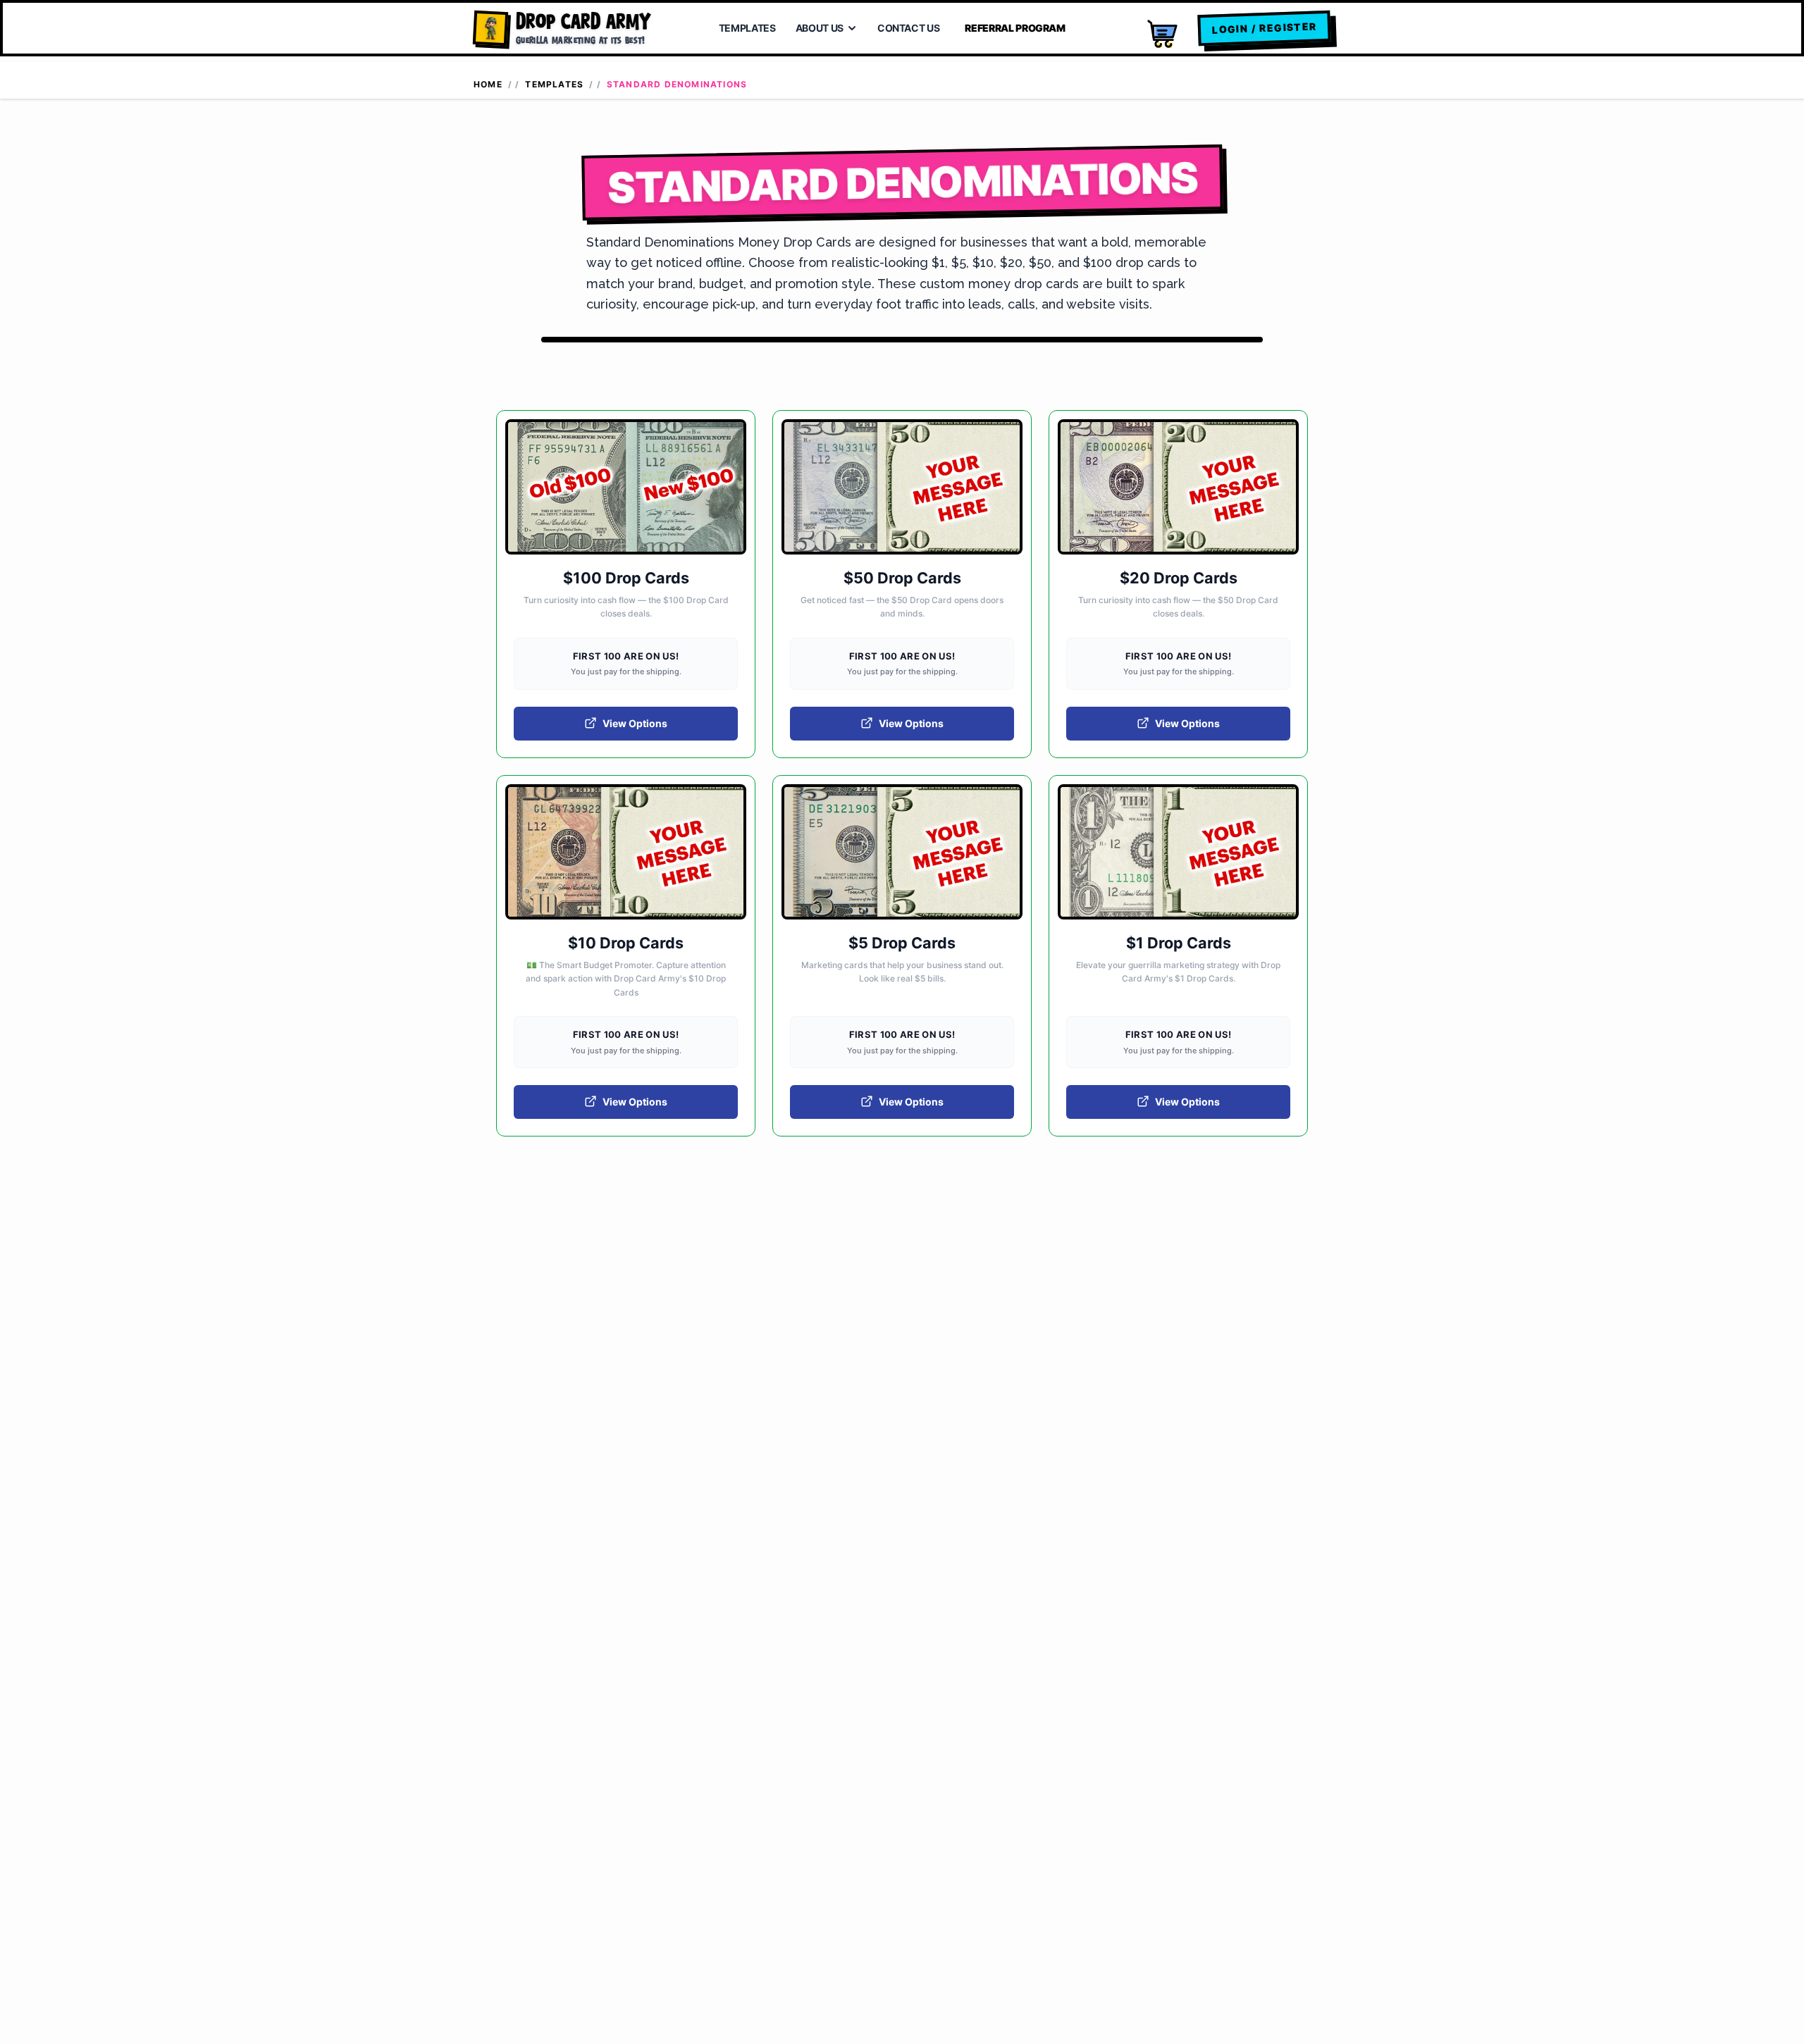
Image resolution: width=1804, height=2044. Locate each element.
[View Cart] (1161, 34)
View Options (635, 723)
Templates (747, 28)
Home (488, 84)
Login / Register (1264, 27)
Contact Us (909, 28)
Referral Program (1015, 28)
